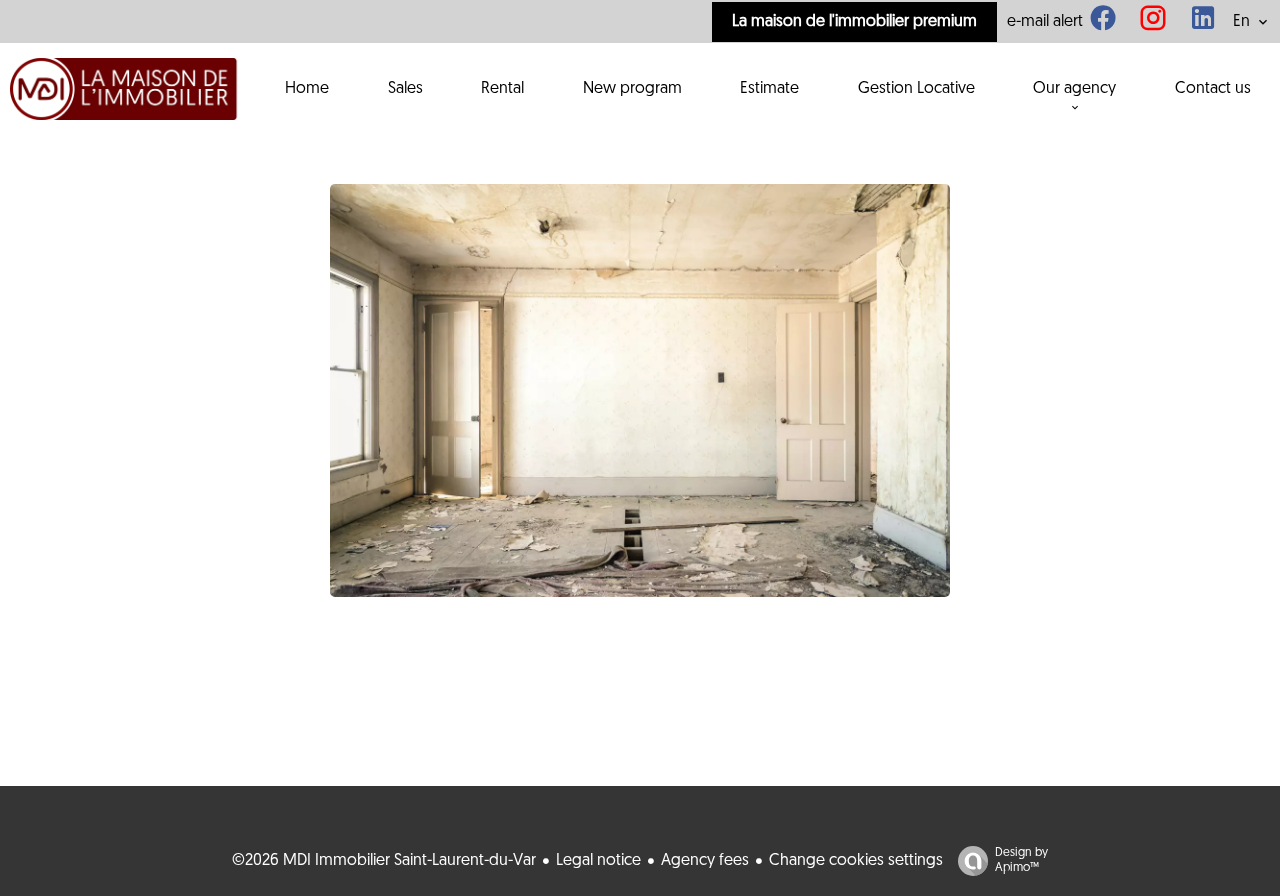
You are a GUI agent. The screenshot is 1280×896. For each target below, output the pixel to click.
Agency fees (705, 861)
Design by (1021, 860)
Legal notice (598, 861)
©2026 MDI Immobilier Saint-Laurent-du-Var (384, 861)
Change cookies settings (856, 861)
